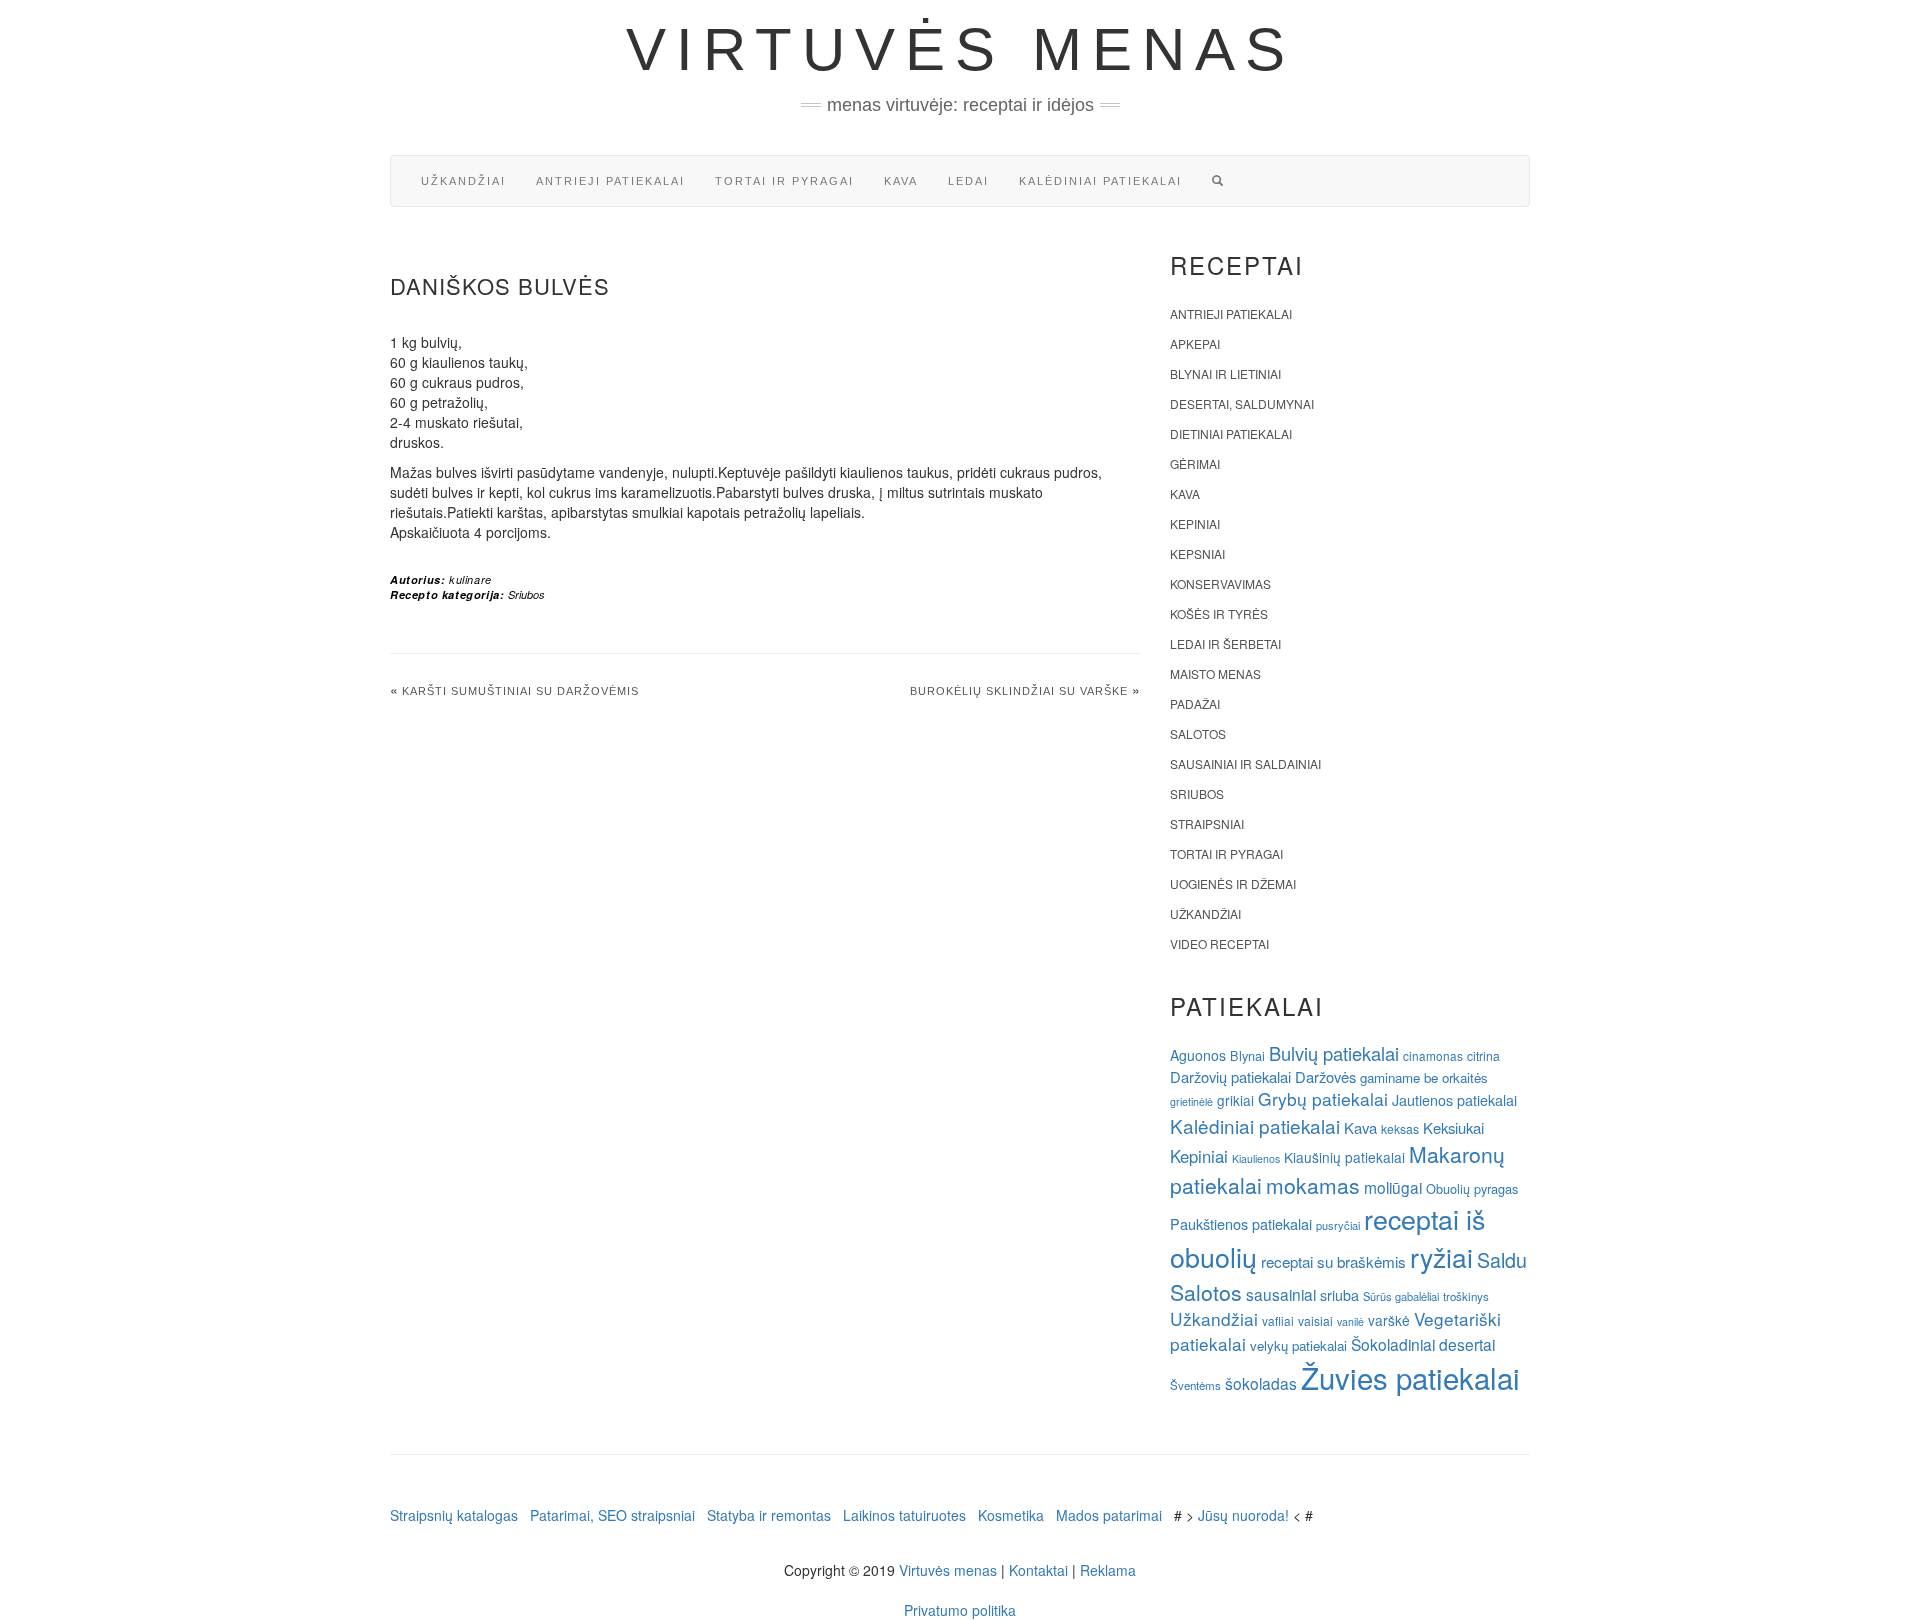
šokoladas (1261, 1383)
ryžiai (1441, 1257)
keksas (1400, 1128)
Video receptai (1219, 943)
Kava (901, 181)
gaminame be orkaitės (1424, 1077)
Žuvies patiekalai (1410, 1377)
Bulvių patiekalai (1334, 1053)
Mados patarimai (1109, 1515)
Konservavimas (1220, 583)
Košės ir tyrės (1219, 613)
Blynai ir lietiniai (1225, 373)
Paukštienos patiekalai (1241, 1223)
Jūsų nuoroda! (1243, 1515)
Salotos (1198, 733)
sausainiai (1281, 1294)
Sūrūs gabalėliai (1401, 1296)
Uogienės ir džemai (1233, 883)
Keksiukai (1453, 1127)
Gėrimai (1195, 463)
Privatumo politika (960, 1610)
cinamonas (1433, 1055)
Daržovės (1325, 1076)
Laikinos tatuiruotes (904, 1515)
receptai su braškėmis (1333, 1261)
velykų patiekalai (1298, 1345)
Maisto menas (1215, 673)
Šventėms (1195, 1385)
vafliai (1278, 1320)
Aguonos (1198, 1055)
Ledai (968, 181)
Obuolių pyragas (1472, 1188)
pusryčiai (1338, 1225)
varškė (1389, 1320)
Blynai (1247, 1055)
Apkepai (1195, 343)
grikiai (1235, 1100)
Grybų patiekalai (1323, 1098)
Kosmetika (1011, 1515)
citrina (1483, 1055)
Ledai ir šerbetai (1225, 643)
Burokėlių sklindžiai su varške (1019, 691)
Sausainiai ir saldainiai (1245, 763)
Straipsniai (1207, 823)
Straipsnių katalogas (454, 1515)
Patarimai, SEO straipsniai (612, 1515)
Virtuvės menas (960, 49)
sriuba (1339, 1295)
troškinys (1466, 1296)
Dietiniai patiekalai (1231, 433)
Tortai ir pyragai (784, 181)
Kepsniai (1197, 553)
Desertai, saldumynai (1242, 403)
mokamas (1313, 1185)
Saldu (1502, 1259)
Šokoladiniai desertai (1423, 1344)
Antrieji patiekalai (610, 181)
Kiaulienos (1256, 1158)
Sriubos (526, 594)
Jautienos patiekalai (1454, 1100)
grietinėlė (1191, 1101)
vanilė (1350, 1321)
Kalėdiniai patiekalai (1100, 181)
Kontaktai (1038, 1570)
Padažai (1195, 703)
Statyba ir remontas (769, 1515)
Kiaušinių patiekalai (1344, 1157)
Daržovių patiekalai (1230, 1076)
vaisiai (1315, 1320)
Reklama (1108, 1570)
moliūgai (1393, 1187)
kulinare (470, 579)
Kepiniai (1195, 523)
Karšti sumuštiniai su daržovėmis (520, 691)
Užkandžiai (463, 181)
